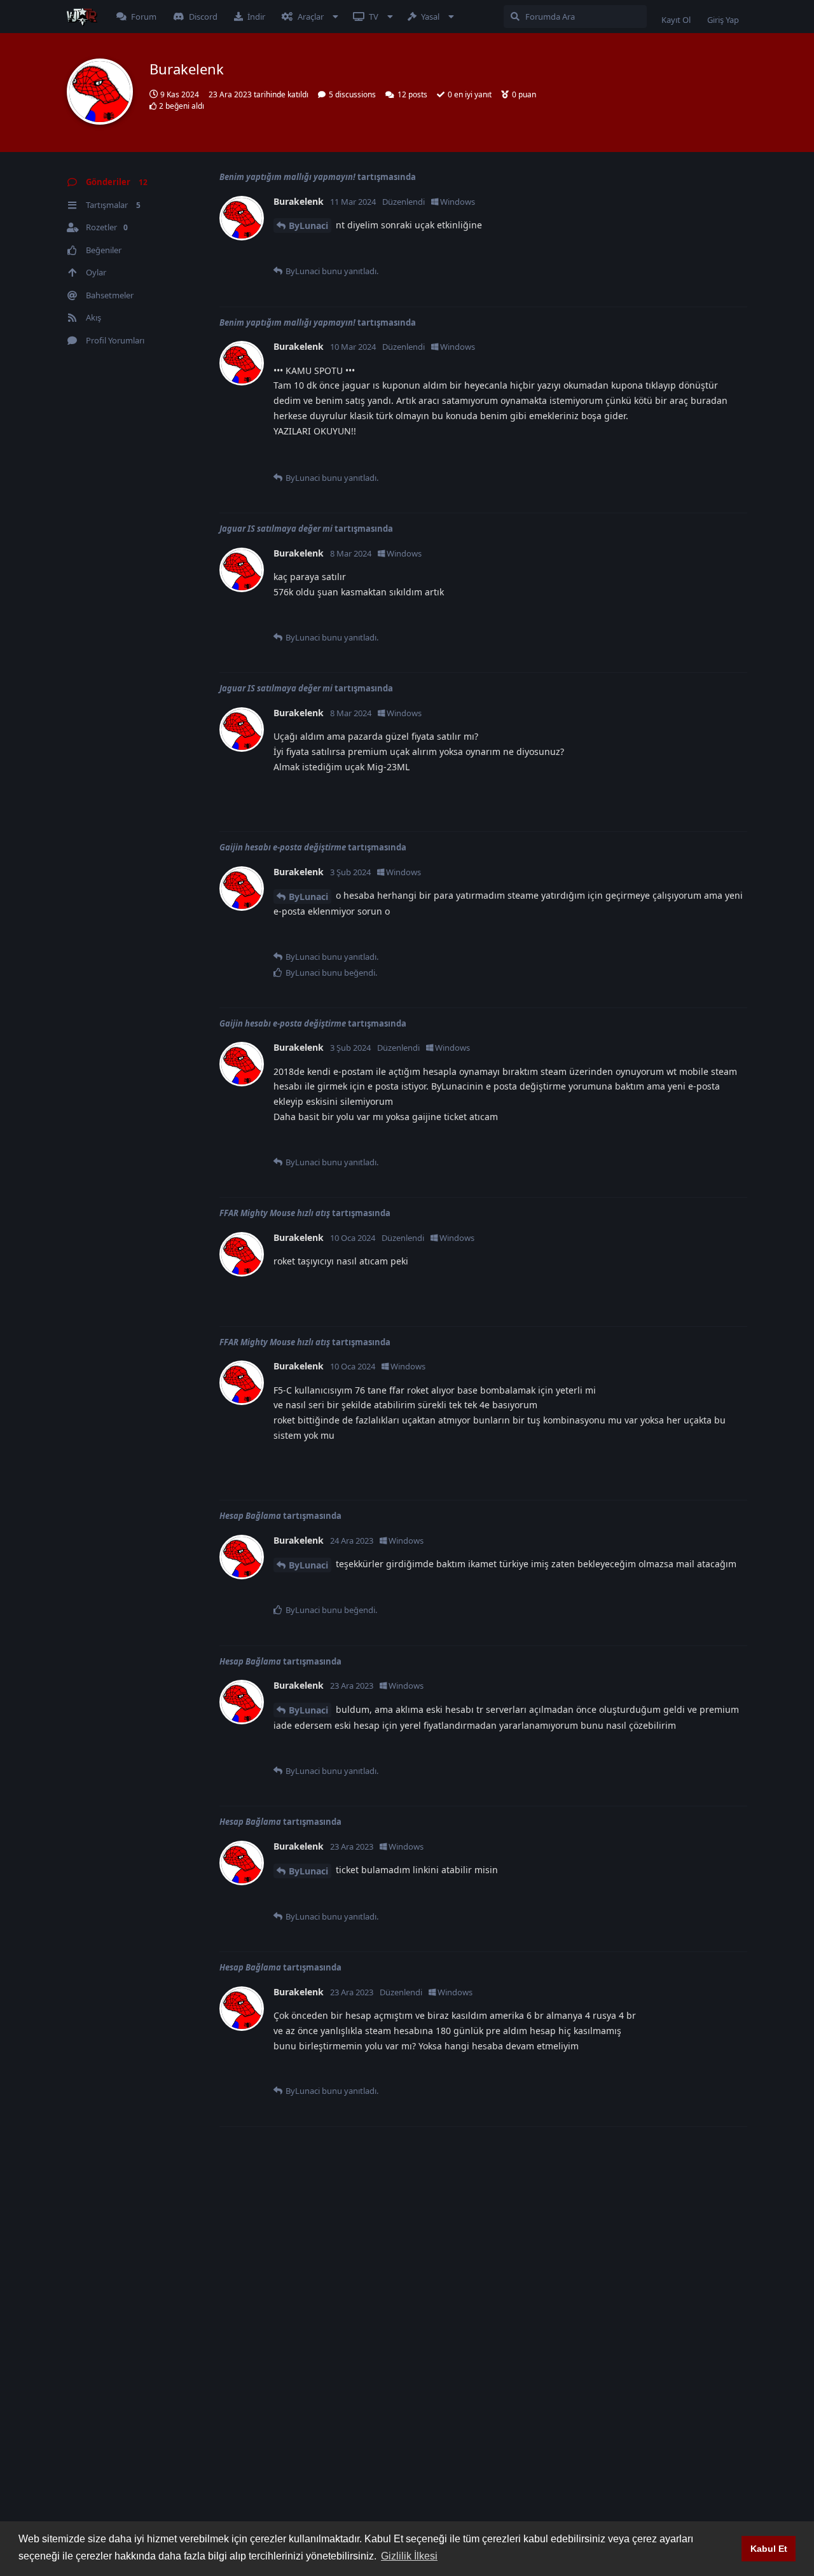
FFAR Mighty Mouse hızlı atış (275, 1213)
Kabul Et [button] (769, 2549)
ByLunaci (308, 225)
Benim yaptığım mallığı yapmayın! (287, 177)
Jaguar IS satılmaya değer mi (276, 529)
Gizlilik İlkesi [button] (409, 2556)
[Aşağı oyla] (697, 251)
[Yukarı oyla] (669, 251)
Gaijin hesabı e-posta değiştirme (283, 847)
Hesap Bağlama (250, 1516)
